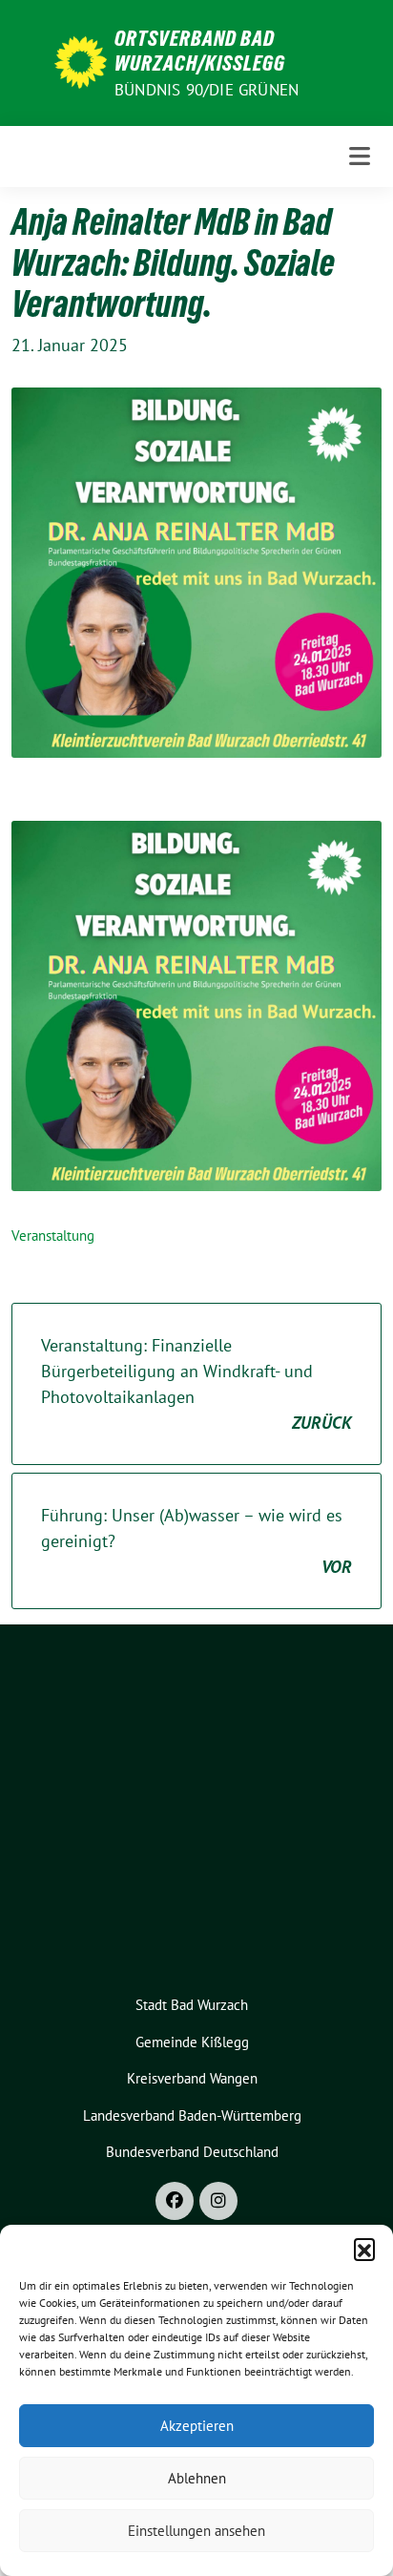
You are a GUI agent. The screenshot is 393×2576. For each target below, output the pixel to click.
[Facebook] (175, 2201)
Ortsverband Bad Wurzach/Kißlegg (200, 51)
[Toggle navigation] (360, 156)
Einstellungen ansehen (196, 2531)
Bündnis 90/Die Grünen (207, 90)
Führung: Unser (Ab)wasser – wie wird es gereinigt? (196, 1541)
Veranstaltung (53, 1236)
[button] (364, 2249)
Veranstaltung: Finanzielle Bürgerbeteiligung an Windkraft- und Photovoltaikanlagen (196, 1384)
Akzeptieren (197, 2426)
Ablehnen (197, 2478)
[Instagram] (218, 2201)
